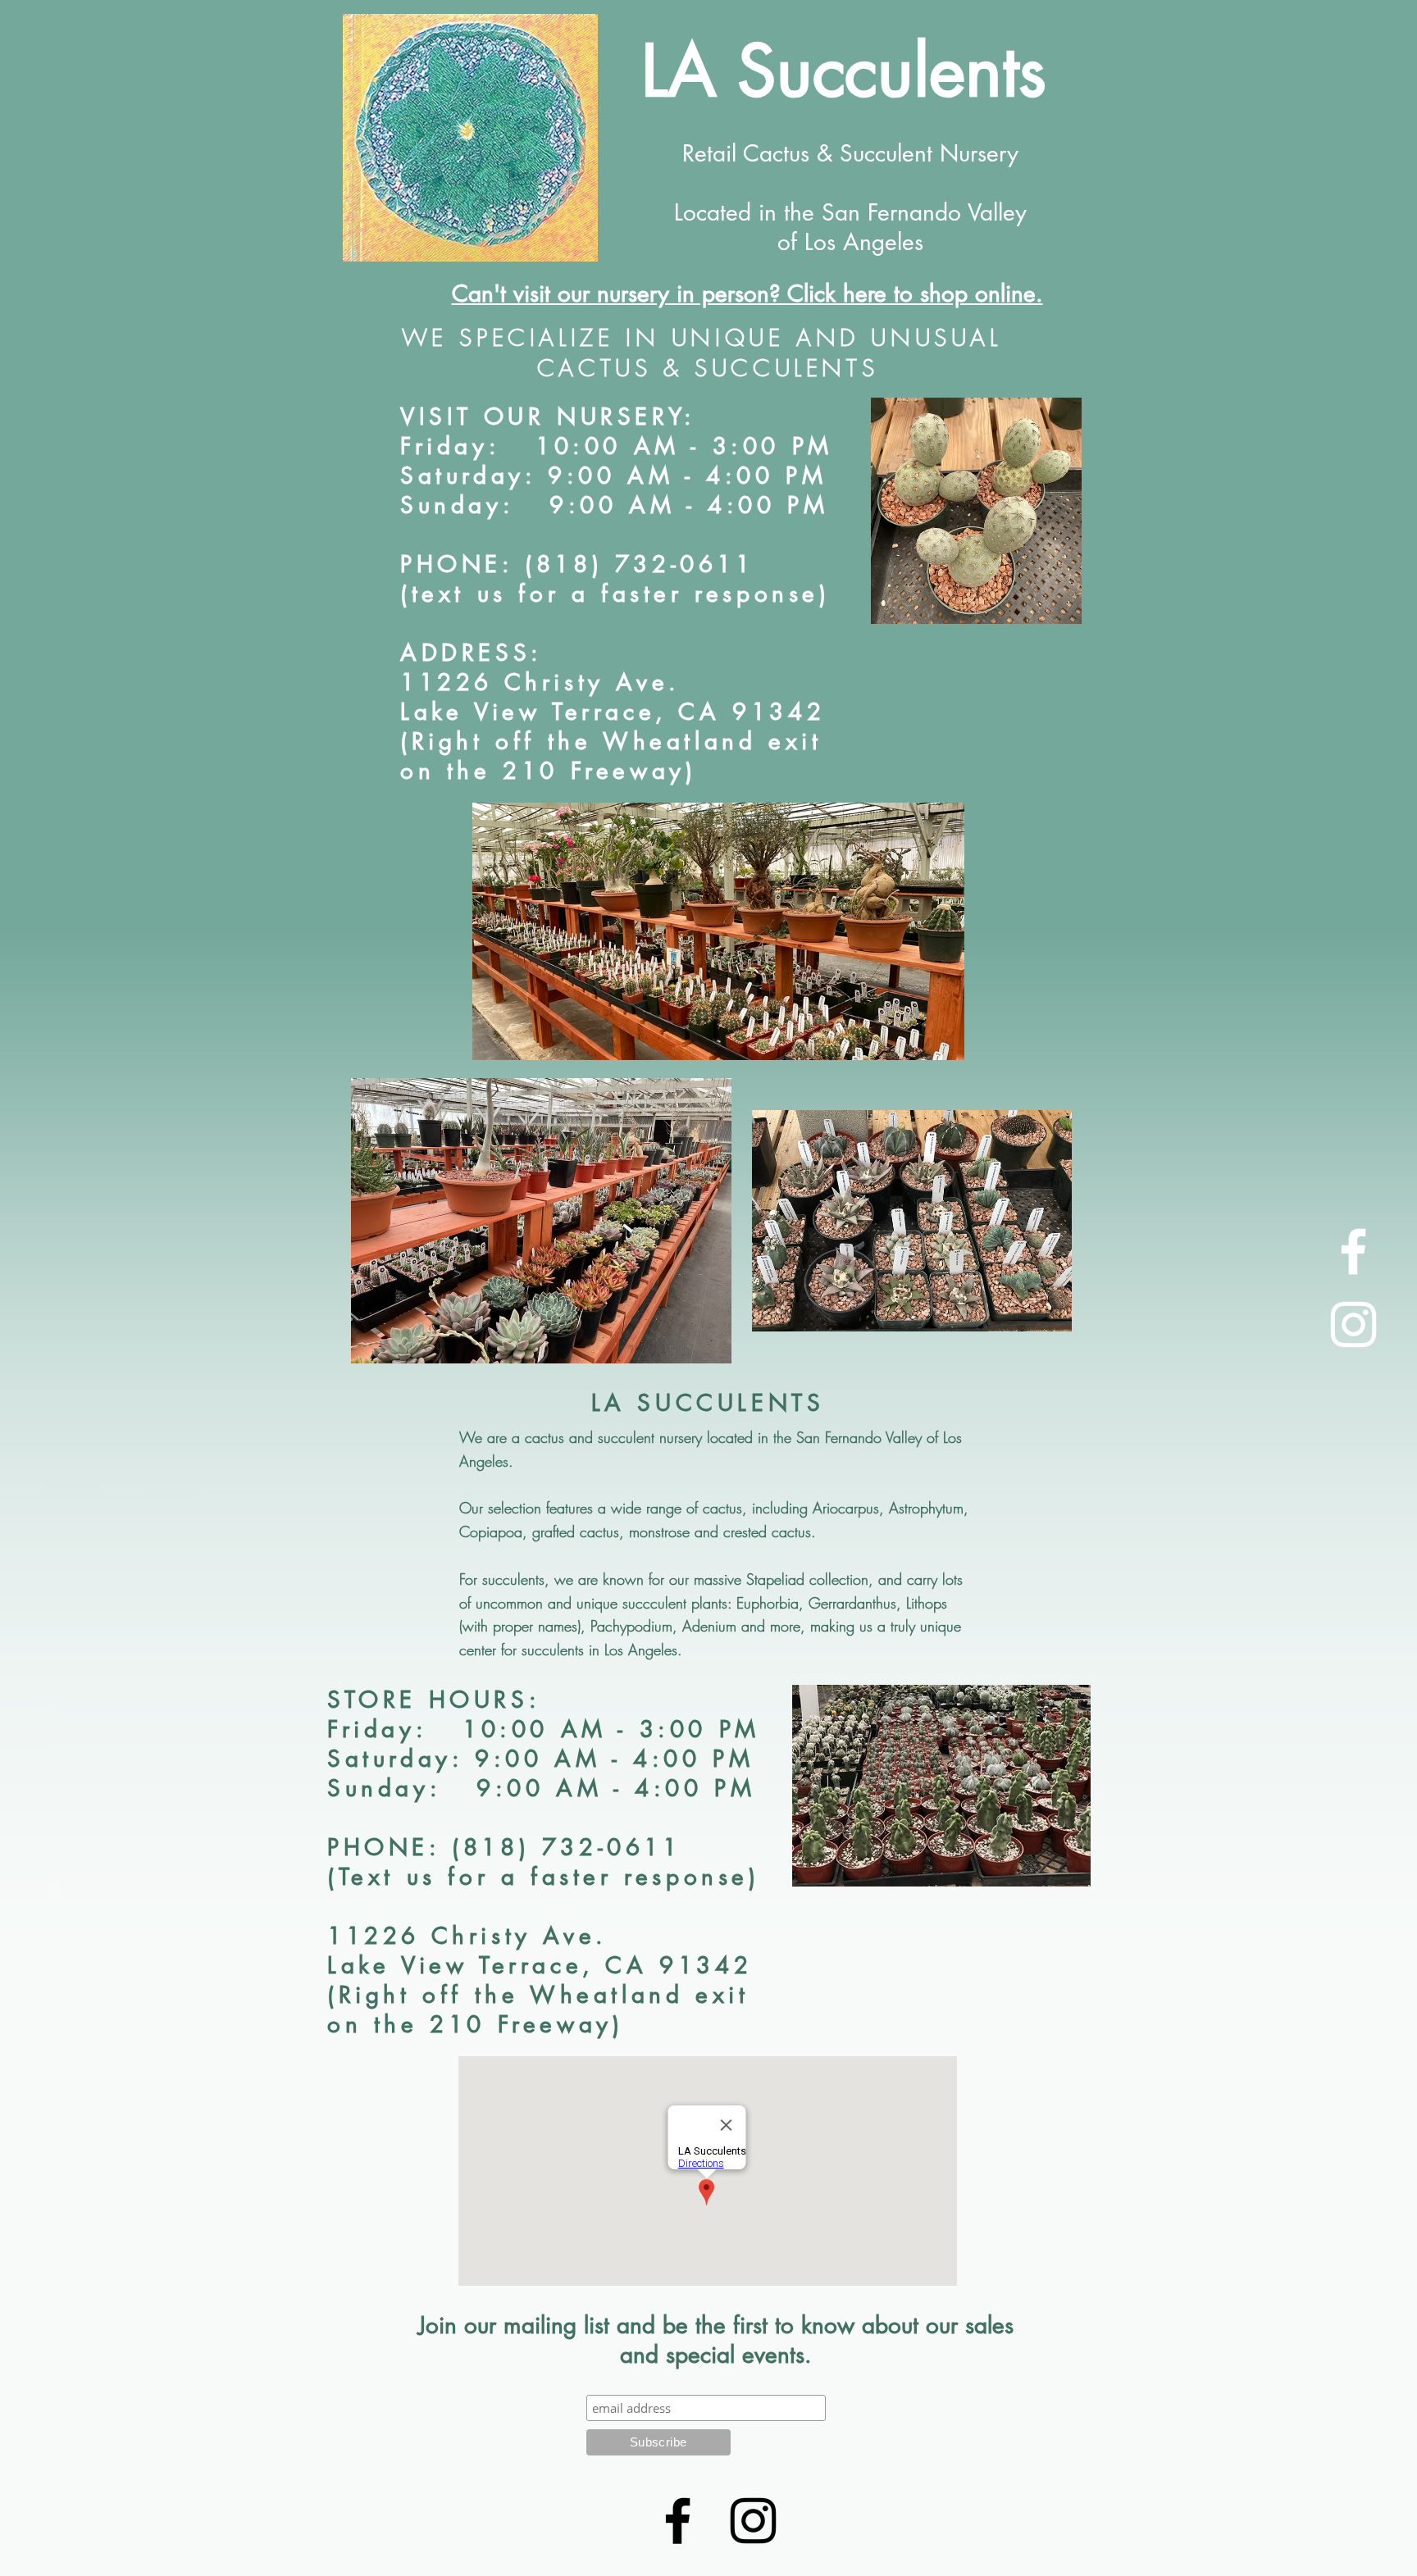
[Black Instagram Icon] (753, 2521)
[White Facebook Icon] (1353, 1252)
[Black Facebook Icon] (678, 2521)
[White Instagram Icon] (1353, 1324)
